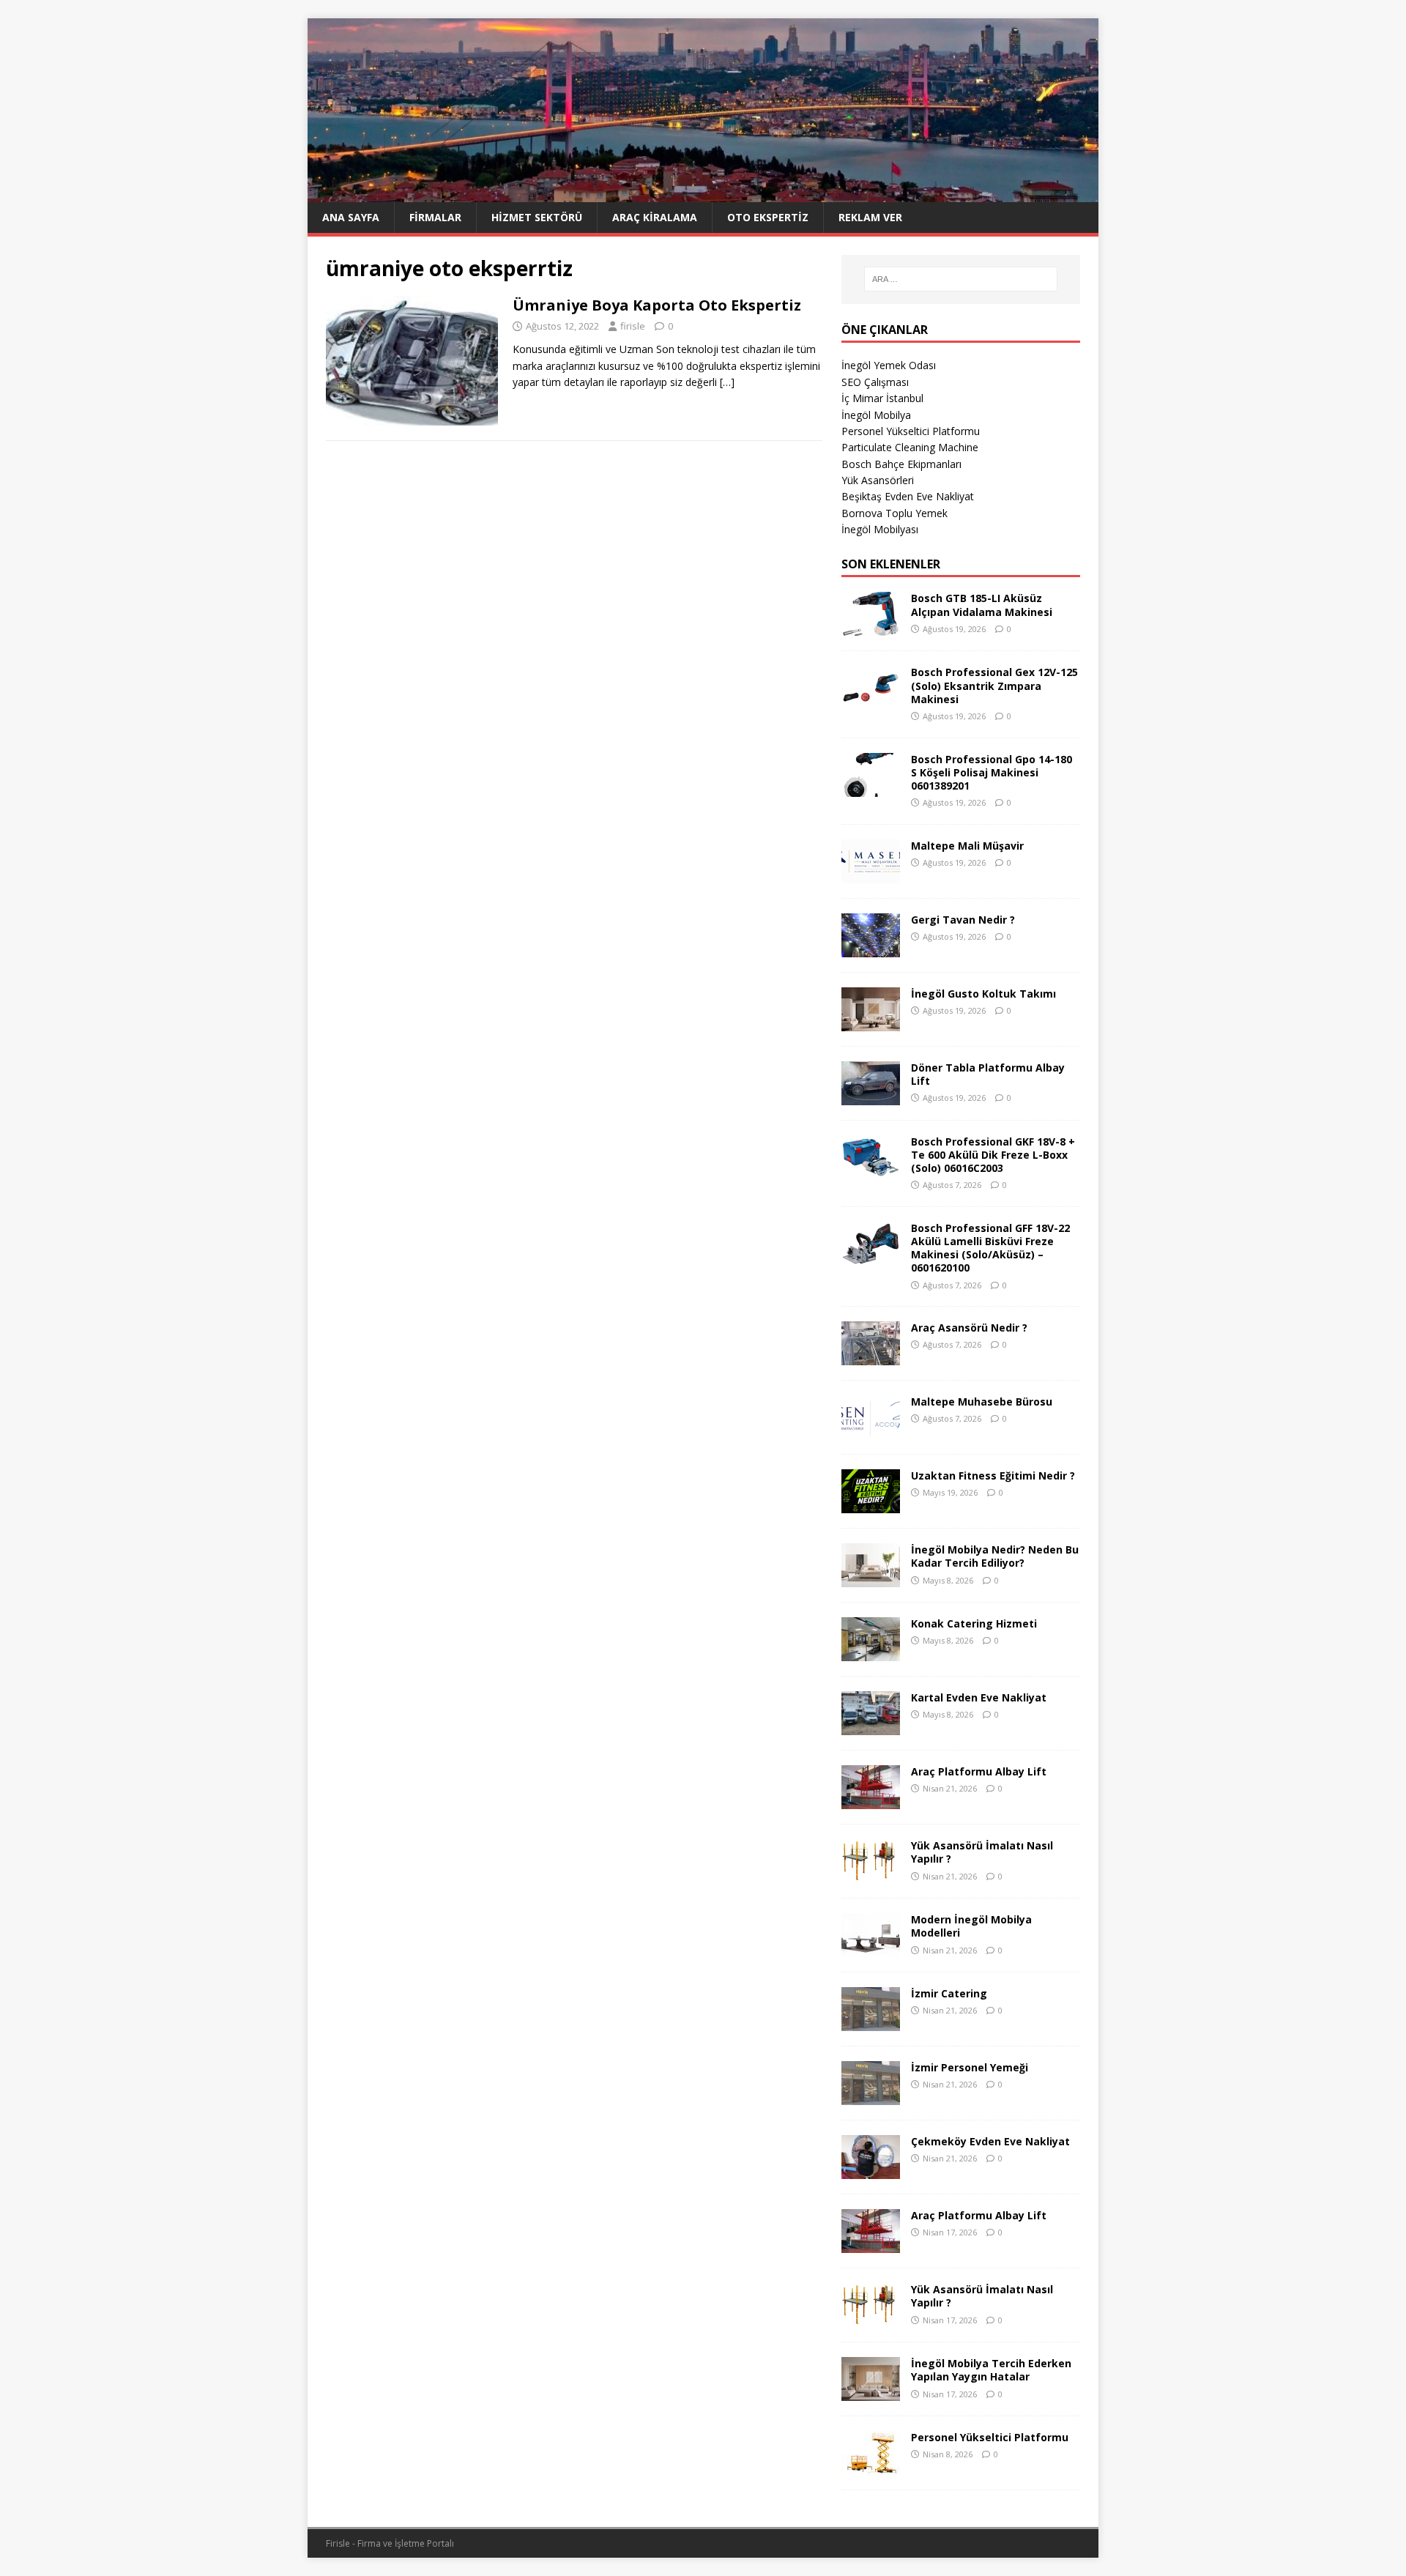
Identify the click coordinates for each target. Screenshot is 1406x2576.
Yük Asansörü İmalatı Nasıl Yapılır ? (982, 1852)
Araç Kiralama (655, 217)
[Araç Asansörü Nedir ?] (871, 1357)
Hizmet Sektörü (537, 217)
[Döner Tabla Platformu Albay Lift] (871, 1096)
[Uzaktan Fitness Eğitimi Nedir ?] (871, 1505)
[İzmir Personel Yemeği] (871, 2097)
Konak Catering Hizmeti (974, 1623)
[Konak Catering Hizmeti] (871, 1653)
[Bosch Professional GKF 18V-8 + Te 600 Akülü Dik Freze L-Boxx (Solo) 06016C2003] (871, 1170)
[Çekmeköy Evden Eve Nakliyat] (871, 2171)
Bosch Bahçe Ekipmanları (901, 464)
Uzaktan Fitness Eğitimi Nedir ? (993, 1476)
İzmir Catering (949, 1993)
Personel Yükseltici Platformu (911, 431)
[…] (727, 382)
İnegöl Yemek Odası (889, 365)
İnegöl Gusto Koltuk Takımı (983, 994)
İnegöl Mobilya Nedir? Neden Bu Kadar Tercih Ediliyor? (995, 1556)
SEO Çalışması (875, 382)
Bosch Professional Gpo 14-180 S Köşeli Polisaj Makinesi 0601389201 (992, 772)
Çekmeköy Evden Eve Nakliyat (990, 2141)
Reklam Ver (870, 217)
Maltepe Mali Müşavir (967, 846)
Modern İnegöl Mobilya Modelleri (971, 1926)
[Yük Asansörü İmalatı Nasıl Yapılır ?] (871, 1875)
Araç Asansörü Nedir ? (969, 1328)
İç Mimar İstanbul (882, 398)
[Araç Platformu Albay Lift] (871, 1801)
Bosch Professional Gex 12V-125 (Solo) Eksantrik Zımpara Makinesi (994, 685)
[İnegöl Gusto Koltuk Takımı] (871, 1022)
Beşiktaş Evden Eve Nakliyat (908, 496)
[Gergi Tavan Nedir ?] (871, 948)
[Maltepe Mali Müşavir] (871, 874)
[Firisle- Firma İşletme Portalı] (703, 193)
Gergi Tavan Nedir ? (963, 920)
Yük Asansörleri (878, 480)
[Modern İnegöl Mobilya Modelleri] (871, 1949)
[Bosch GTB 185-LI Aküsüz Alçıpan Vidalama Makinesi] (871, 627)
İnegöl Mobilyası (880, 529)
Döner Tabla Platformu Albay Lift (988, 1074)
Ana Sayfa (351, 217)
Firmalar (435, 217)
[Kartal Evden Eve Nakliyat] (871, 1727)
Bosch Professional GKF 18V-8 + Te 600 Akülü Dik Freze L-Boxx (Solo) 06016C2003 (993, 1155)
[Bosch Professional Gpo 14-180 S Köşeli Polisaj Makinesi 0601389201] (871, 788)
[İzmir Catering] (871, 2023)
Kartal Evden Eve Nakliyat (979, 1697)
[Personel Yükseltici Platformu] (871, 2466)
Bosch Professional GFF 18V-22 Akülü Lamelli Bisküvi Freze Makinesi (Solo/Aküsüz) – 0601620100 (990, 1248)
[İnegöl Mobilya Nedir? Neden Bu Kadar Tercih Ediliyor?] (871, 1579)
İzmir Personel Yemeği (970, 2067)
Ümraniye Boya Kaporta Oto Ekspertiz (657, 305)
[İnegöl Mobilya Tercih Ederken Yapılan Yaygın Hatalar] (871, 2393)
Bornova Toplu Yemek (894, 513)
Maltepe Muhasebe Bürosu (982, 1402)
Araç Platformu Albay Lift (979, 1771)
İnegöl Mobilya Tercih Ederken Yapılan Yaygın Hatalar (991, 2370)
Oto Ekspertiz (768, 217)
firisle (633, 326)
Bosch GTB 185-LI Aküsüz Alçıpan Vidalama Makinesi (982, 605)
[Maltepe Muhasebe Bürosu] (871, 1431)
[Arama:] (961, 279)
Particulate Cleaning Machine (910, 447)
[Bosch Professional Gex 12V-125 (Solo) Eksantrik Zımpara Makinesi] (871, 701)
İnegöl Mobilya (876, 415)
